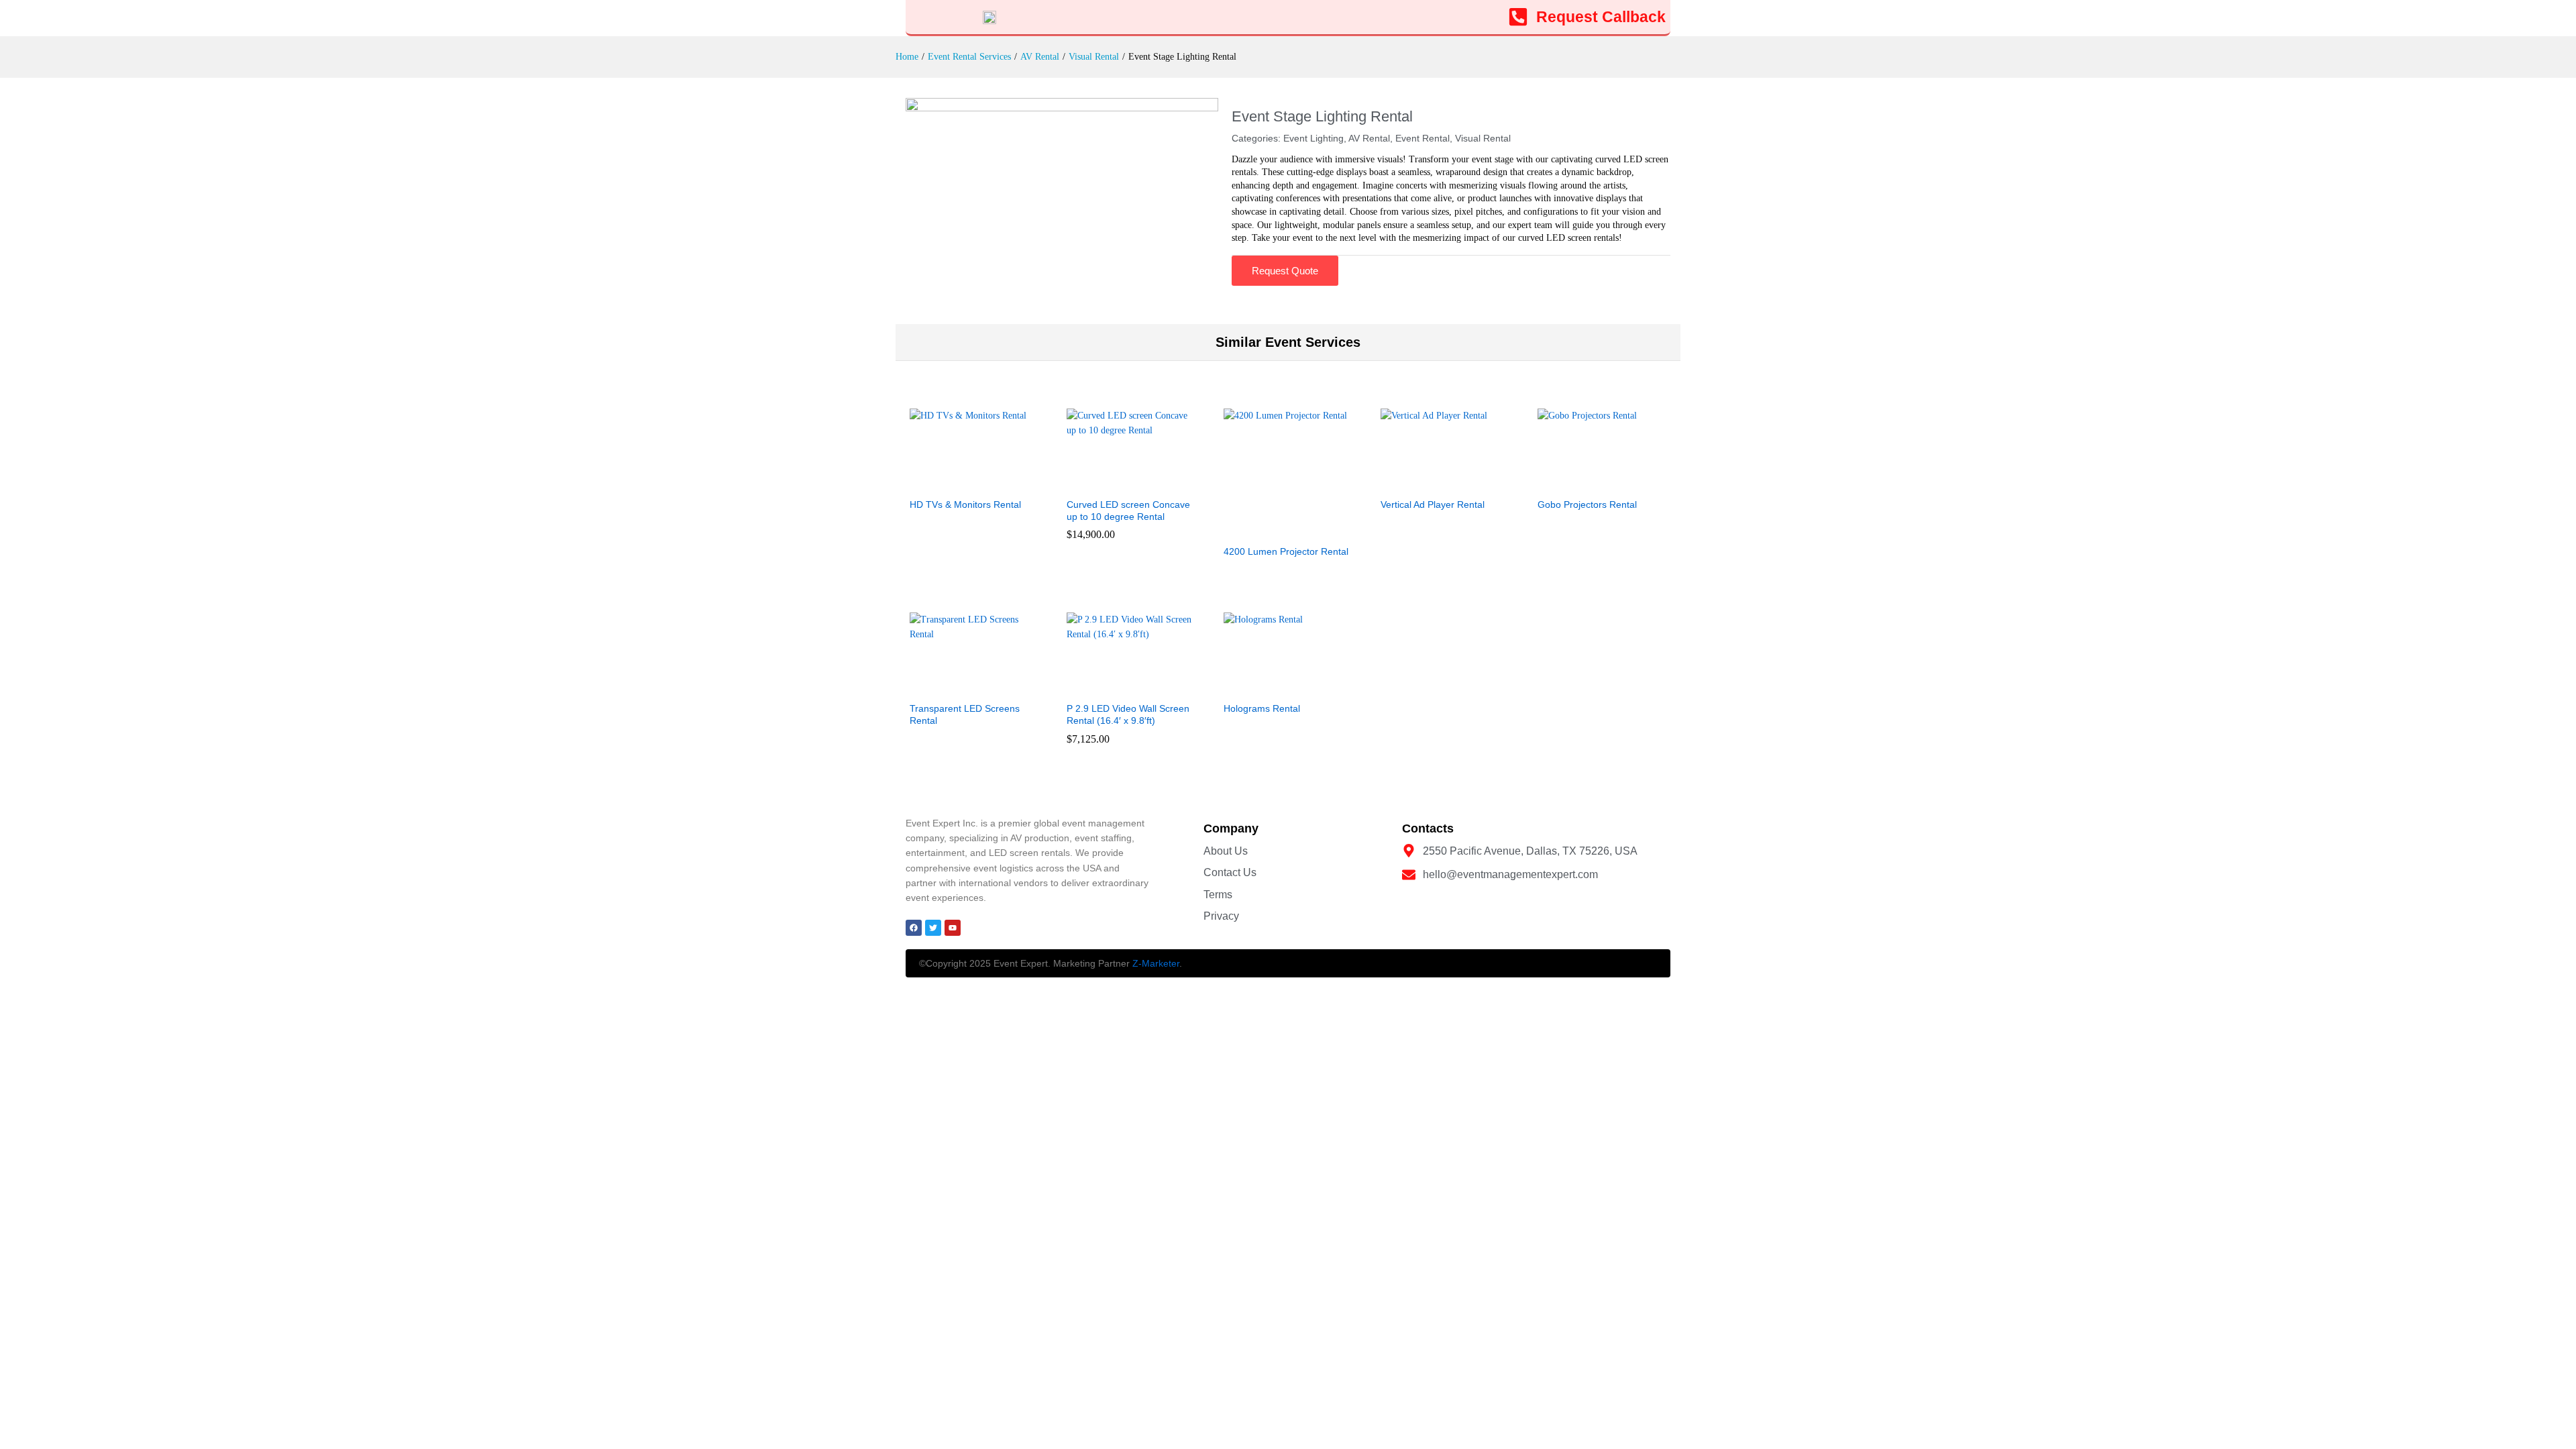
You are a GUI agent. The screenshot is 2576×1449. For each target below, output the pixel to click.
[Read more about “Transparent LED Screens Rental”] (959, 686)
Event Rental (1423, 138)
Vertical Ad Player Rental (1433, 504)
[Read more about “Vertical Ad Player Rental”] (1430, 482)
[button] (1116, 482)
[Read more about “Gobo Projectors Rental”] (1587, 482)
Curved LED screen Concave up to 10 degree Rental (1128, 511)
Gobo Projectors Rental (1587, 504)
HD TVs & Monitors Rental (965, 504)
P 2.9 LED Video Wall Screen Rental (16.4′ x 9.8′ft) (1128, 714)
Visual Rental (1483, 138)
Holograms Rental (1262, 708)
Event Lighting (1313, 138)
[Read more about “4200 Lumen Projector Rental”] (1273, 529)
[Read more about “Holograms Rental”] (1273, 686)
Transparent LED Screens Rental (965, 714)
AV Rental (1369, 138)
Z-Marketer (1156, 963)
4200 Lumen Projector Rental (1286, 551)
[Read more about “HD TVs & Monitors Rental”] (959, 482)
